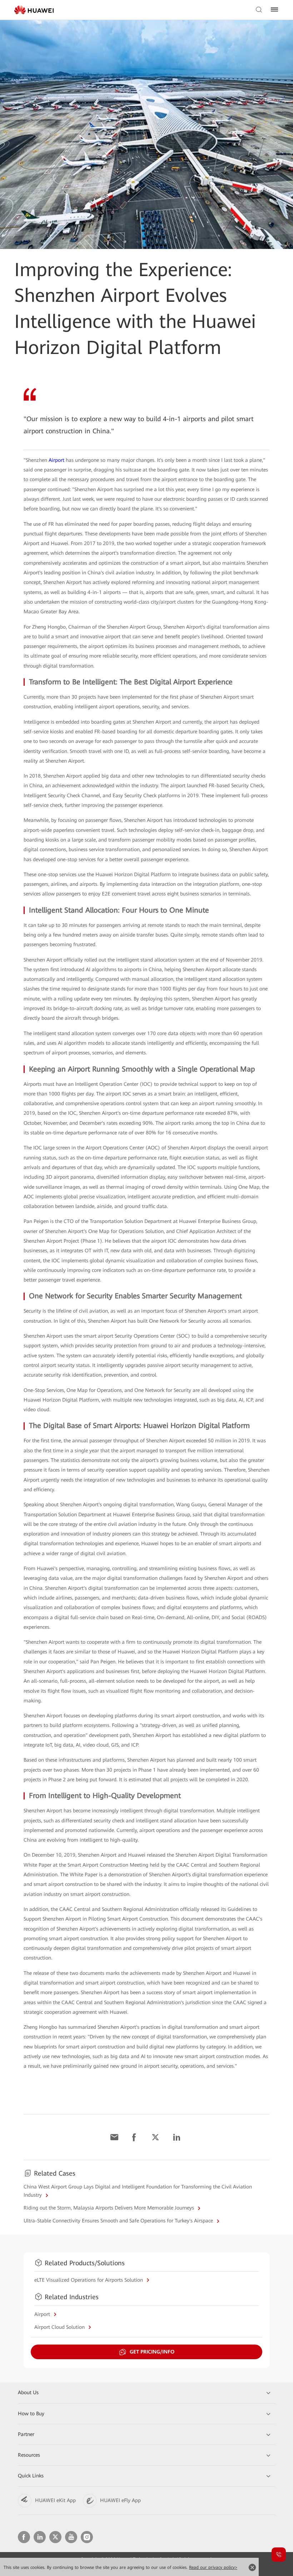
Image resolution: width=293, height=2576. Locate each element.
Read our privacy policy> (213, 2567)
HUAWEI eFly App (120, 2500)
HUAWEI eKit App (55, 2500)
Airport (56, 460)
